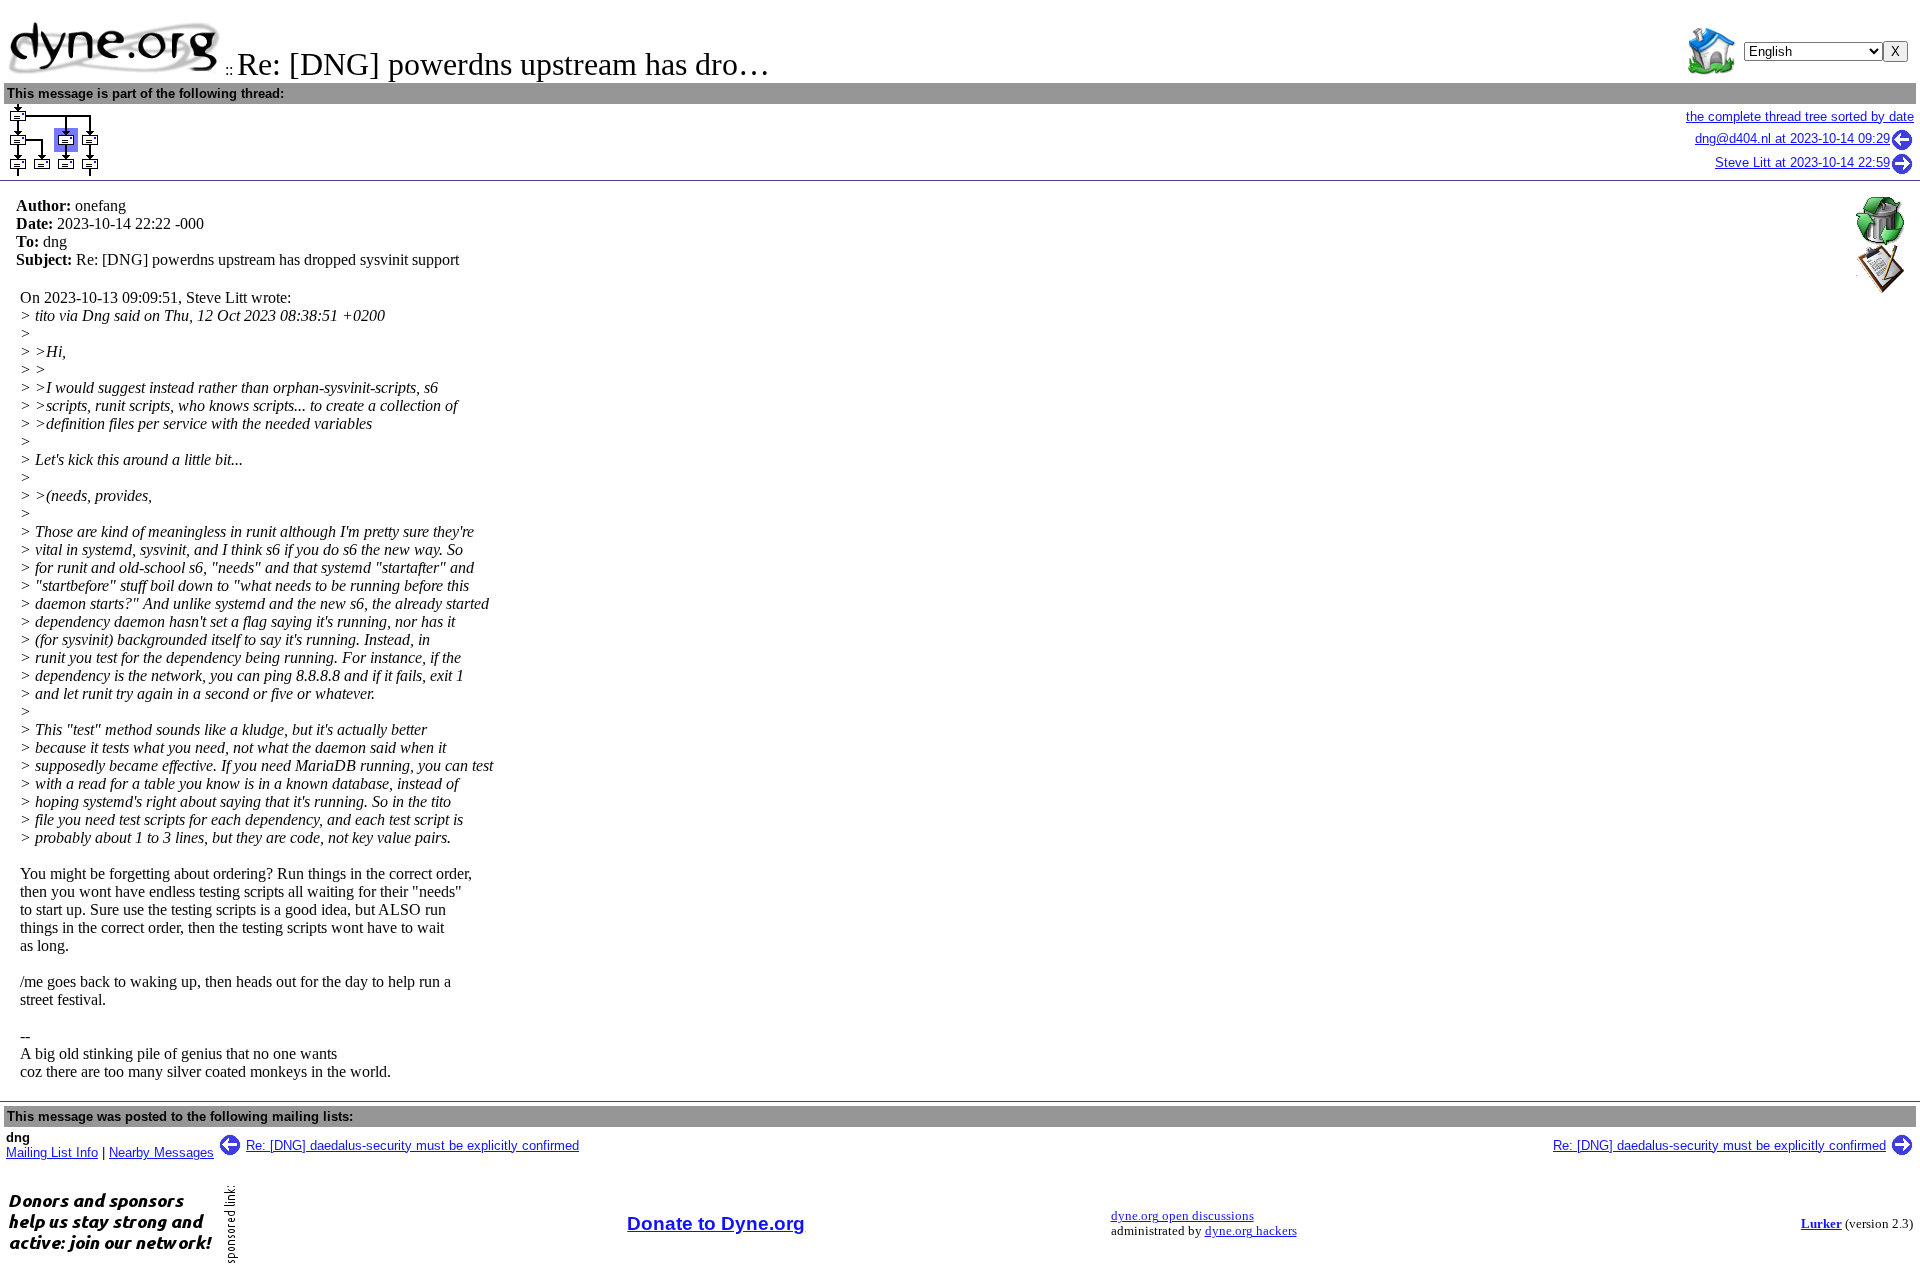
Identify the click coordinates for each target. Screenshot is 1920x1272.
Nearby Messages (161, 1152)
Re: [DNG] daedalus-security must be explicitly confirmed (412, 1145)
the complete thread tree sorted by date (1800, 116)
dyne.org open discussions (1182, 1216)
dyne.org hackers (1251, 1231)
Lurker (1821, 1224)
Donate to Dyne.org (716, 1223)
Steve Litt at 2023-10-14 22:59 (1802, 162)
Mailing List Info (52, 1152)
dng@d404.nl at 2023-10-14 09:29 (1792, 138)
